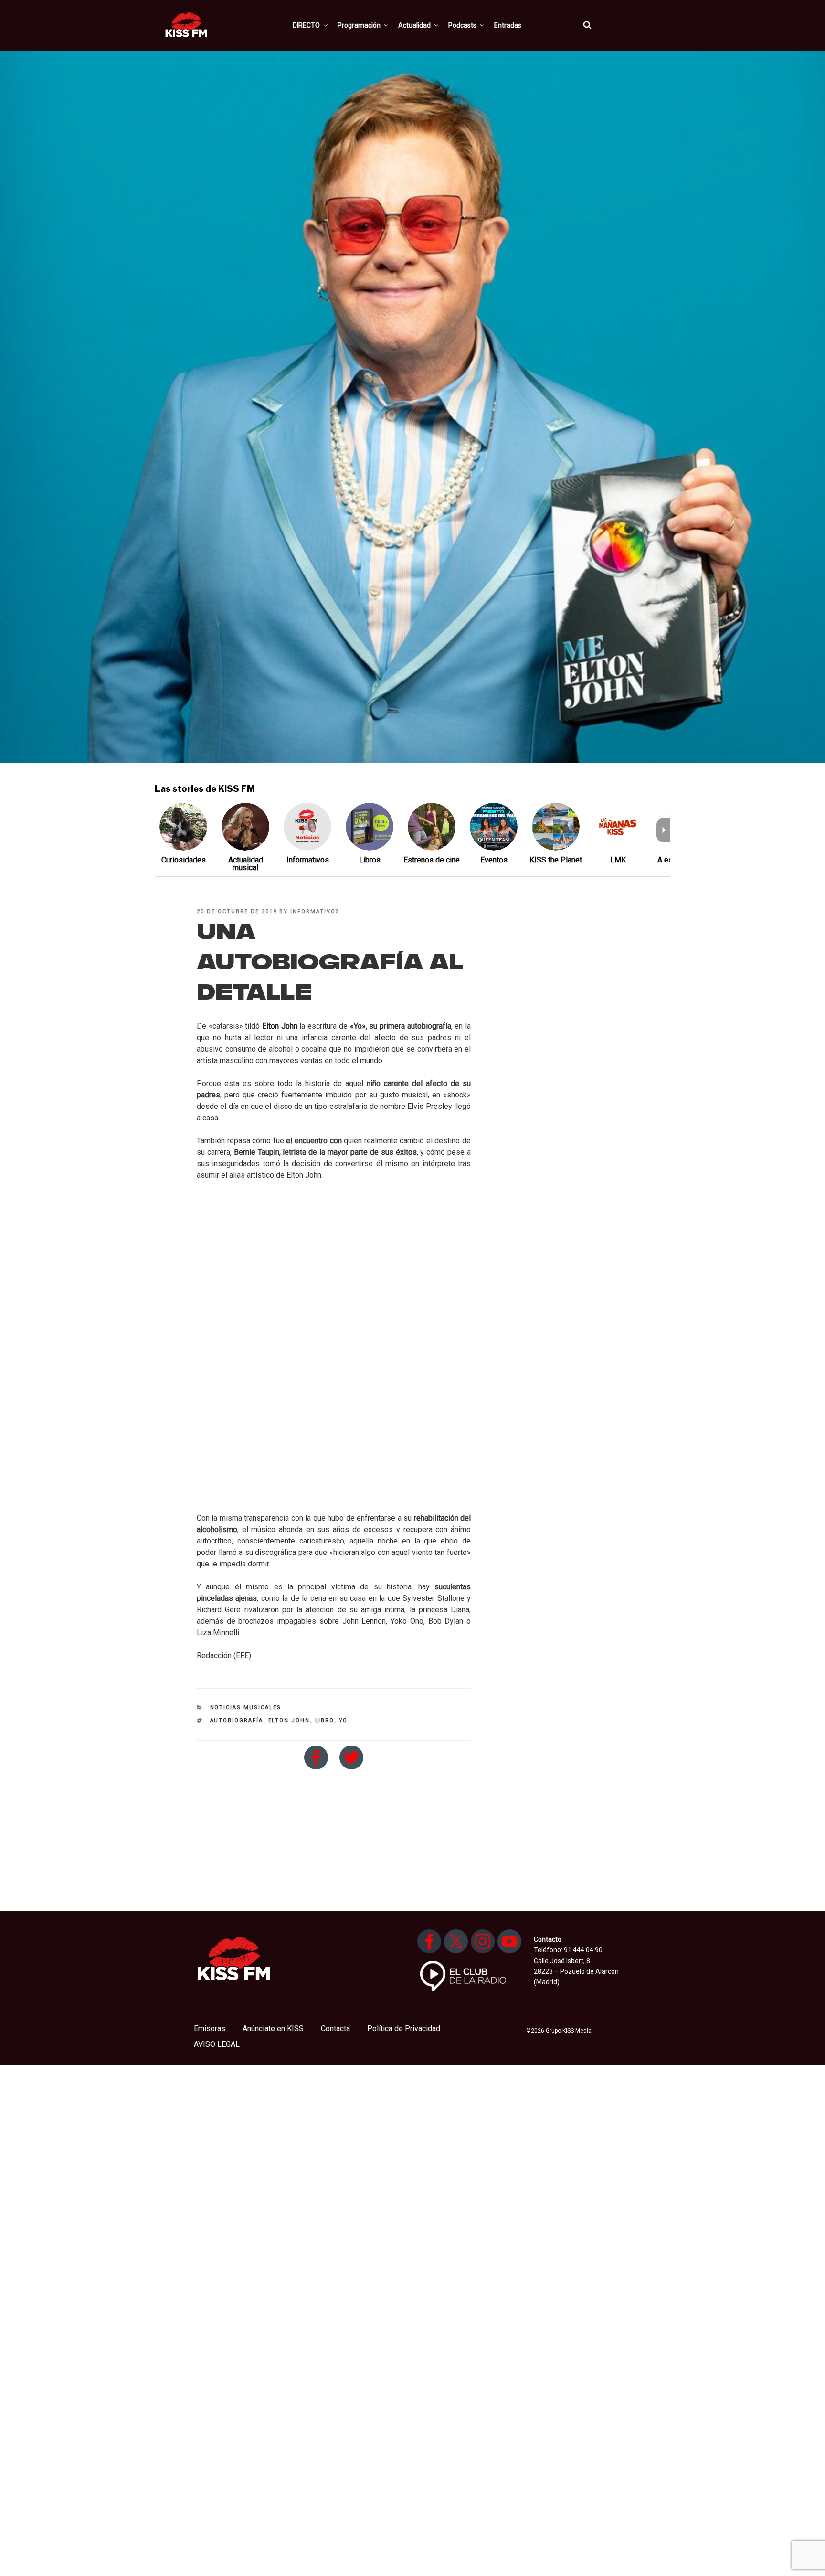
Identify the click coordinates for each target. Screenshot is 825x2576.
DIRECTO (306, 25)
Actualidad (414, 25)
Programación (359, 25)
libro (325, 1720)
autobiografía (237, 1720)
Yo (344, 1720)
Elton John (289, 1720)
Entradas (508, 25)
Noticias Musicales (246, 1708)
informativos (315, 911)
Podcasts (462, 25)
